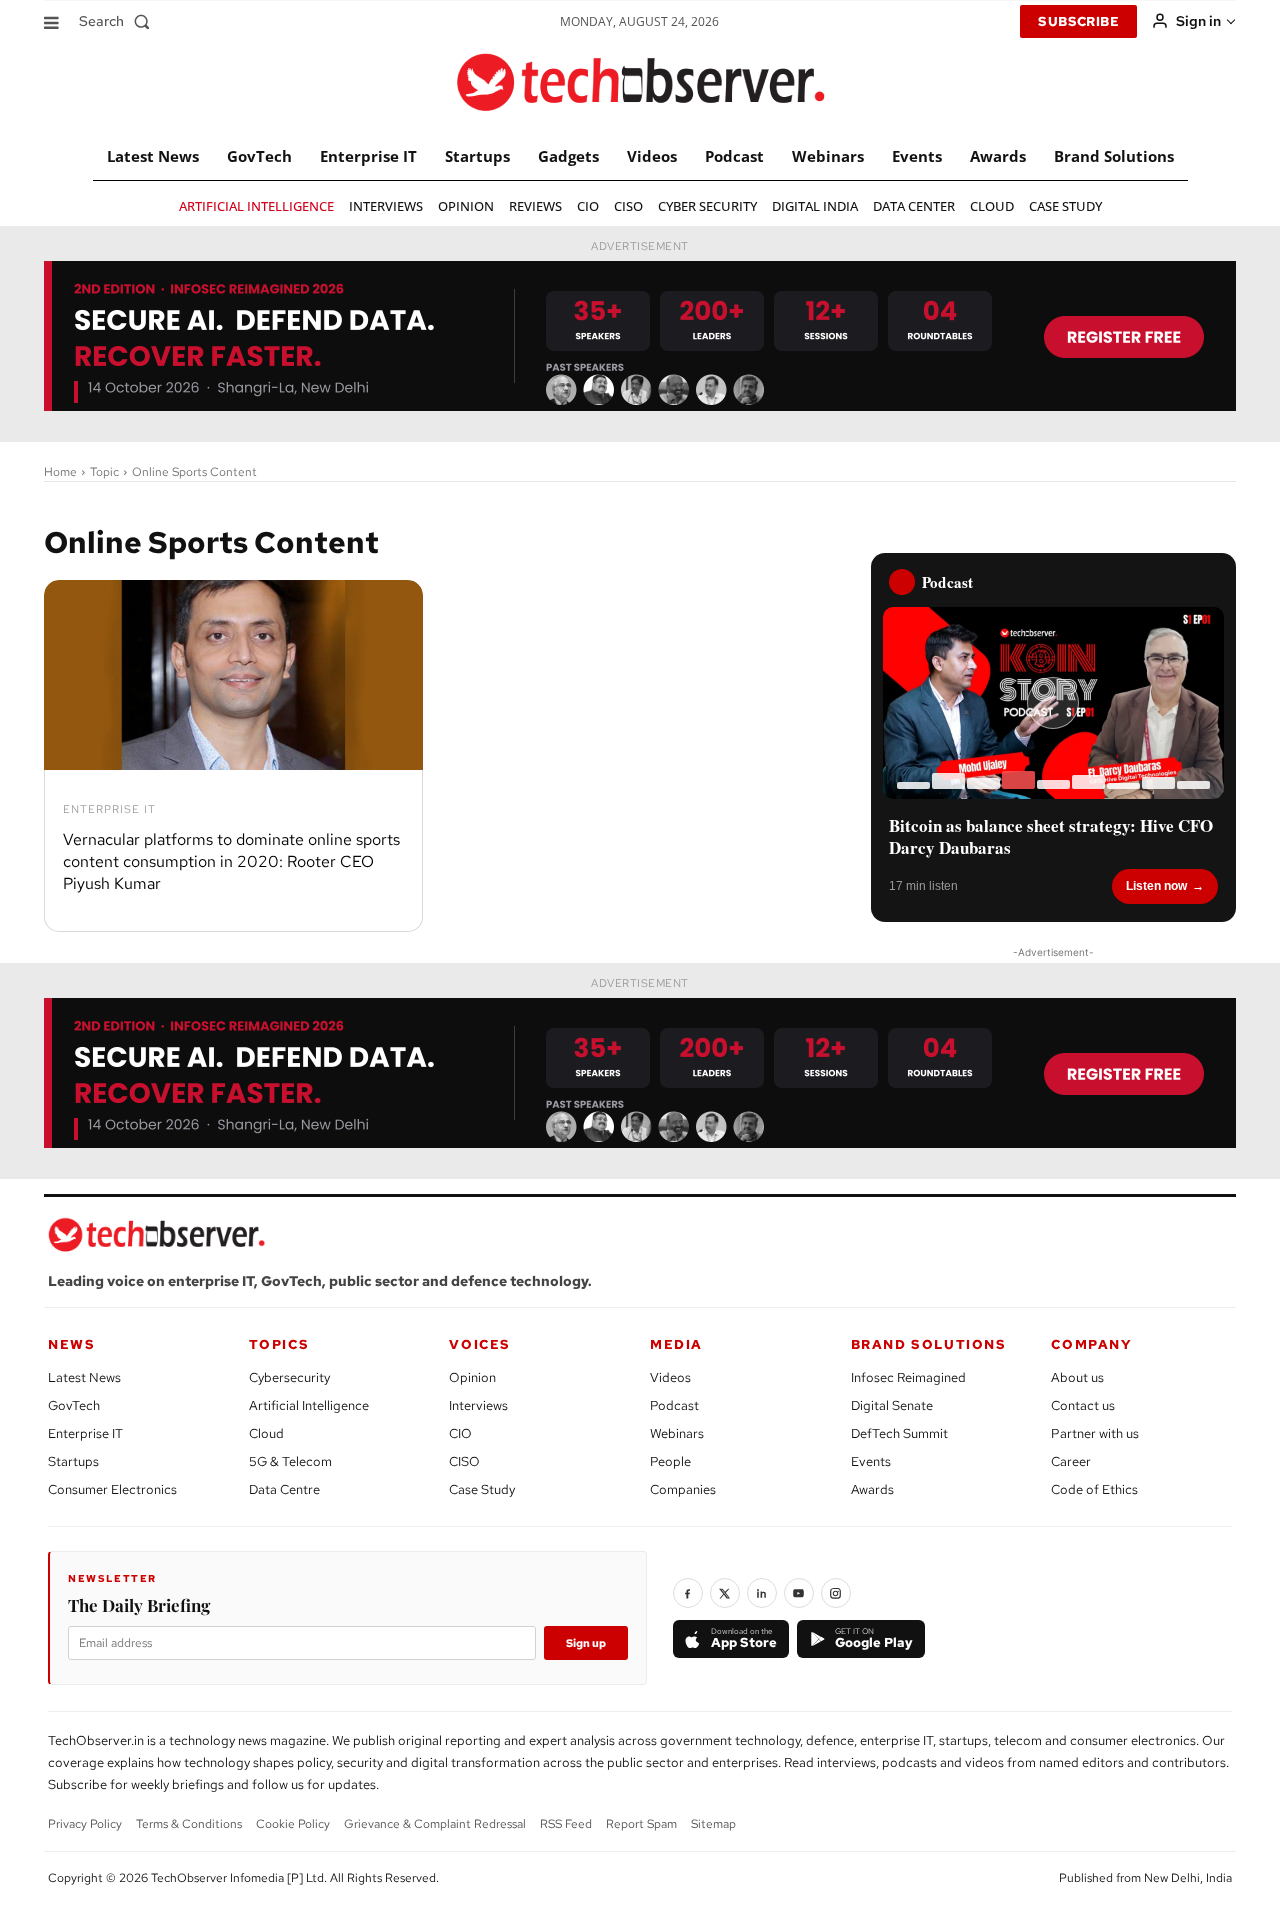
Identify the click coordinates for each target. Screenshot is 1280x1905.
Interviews (478, 1405)
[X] (725, 1593)
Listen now (1156, 886)
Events (871, 1461)
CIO (460, 1433)
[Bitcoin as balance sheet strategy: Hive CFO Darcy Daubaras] (1053, 703)
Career (1071, 1461)
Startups (73, 1461)
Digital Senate (892, 1405)
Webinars (677, 1433)
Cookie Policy (293, 1824)
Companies (683, 1489)
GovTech (74, 1405)
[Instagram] (836, 1593)
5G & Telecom (290, 1461)
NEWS (71, 1344)
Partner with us (1095, 1433)
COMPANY (1091, 1344)
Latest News (84, 1377)
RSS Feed (566, 1824)
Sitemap (713, 1824)
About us (1077, 1377)
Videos (670, 1377)
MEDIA (676, 1344)
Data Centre (284, 1489)
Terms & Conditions (189, 1824)
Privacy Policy (85, 1824)
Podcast (674, 1405)
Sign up (586, 1643)
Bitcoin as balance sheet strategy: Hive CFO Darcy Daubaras (1051, 837)
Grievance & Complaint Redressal (435, 1824)
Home (60, 472)
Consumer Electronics (112, 1489)
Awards (872, 1489)
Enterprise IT (109, 809)
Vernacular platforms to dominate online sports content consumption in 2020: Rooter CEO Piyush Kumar (231, 862)
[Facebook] (688, 1593)
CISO (464, 1461)
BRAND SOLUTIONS (929, 1344)
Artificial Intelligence (309, 1405)
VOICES (480, 1344)
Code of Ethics (1094, 1489)
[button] (118, 21)
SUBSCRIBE (1078, 21)
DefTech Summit (899, 1433)
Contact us (1083, 1405)
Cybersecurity (289, 1377)
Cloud (266, 1433)
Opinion (472, 1377)
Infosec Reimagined (908, 1377)
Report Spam (641, 1824)
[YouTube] (799, 1593)
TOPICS (279, 1344)
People (670, 1461)
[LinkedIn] (762, 1593)
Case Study (482, 1489)
